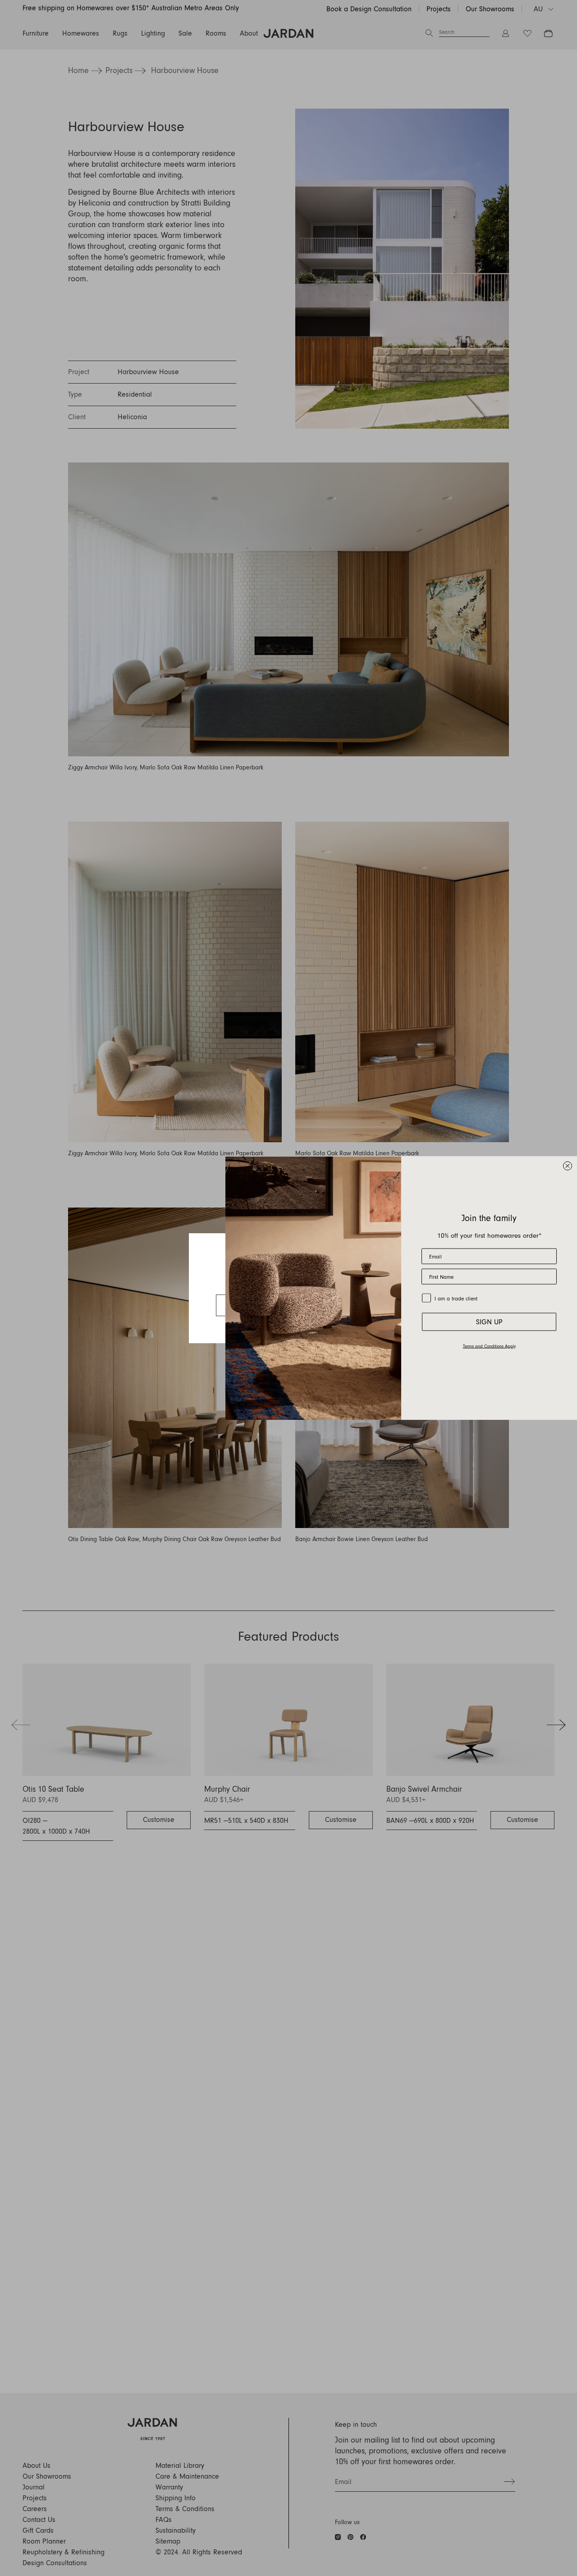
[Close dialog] (568, 1166)
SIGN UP (489, 1322)
